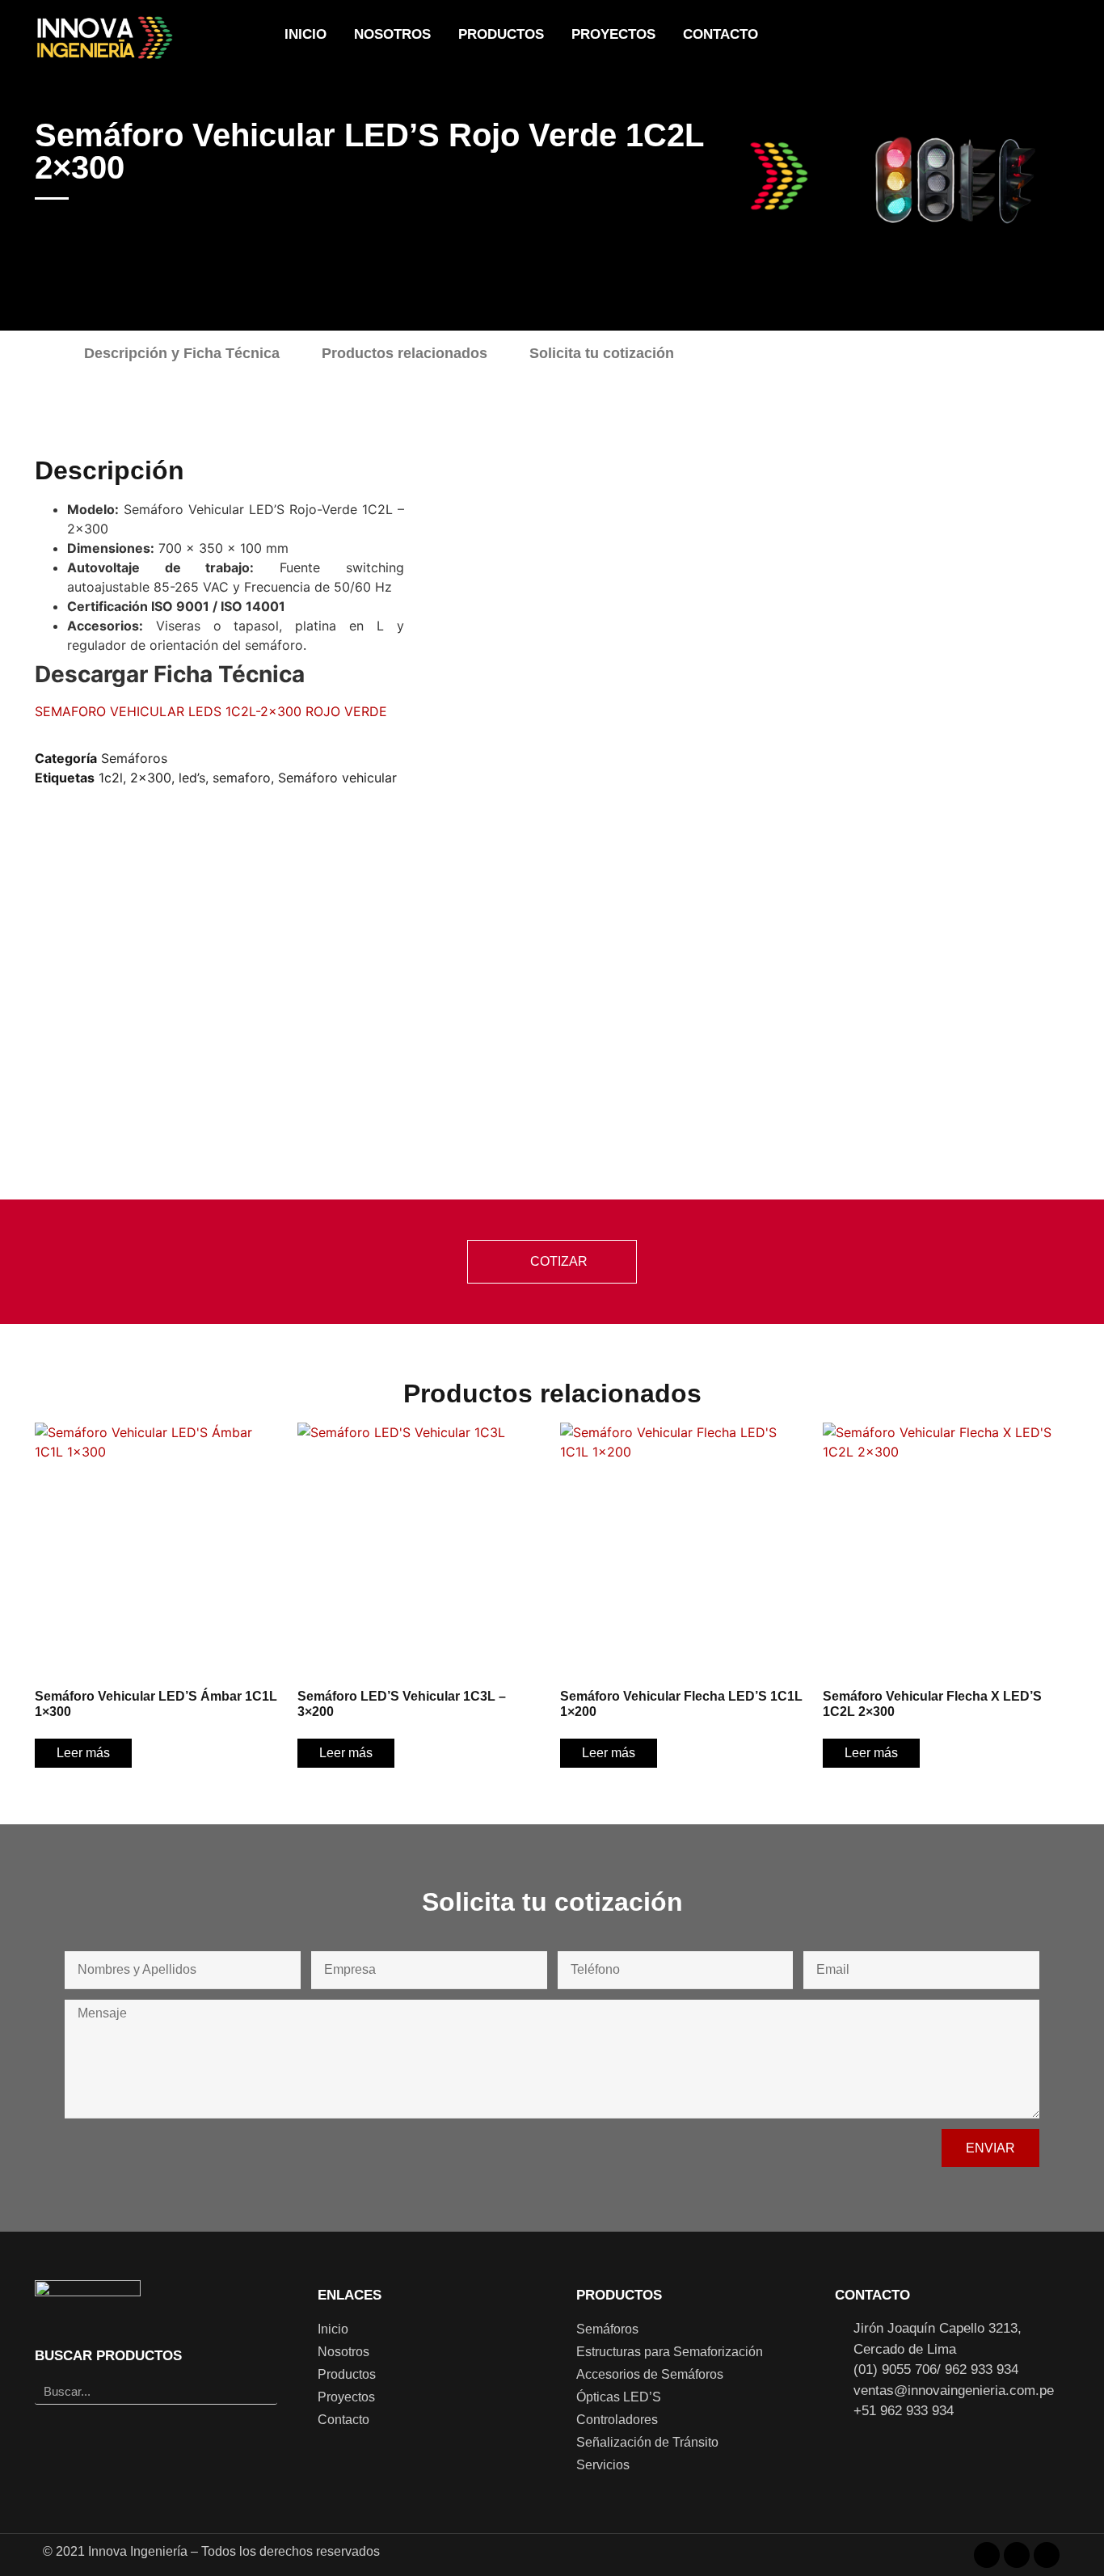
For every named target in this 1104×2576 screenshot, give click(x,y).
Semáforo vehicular (337, 778)
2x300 (151, 778)
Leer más (83, 1753)
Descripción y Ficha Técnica (182, 353)
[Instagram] (950, 36)
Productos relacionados (405, 353)
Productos (501, 34)
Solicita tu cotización (602, 353)
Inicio (305, 34)
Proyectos (613, 34)
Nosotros (392, 34)
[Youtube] (980, 36)
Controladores (617, 2420)
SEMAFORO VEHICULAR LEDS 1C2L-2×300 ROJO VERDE (211, 711)
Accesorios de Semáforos (650, 2374)
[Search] (264, 2391)
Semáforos (134, 758)
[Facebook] (921, 36)
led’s (192, 778)
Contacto (721, 34)
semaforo (242, 778)
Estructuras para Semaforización (670, 2352)
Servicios (603, 2465)
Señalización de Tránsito (647, 2442)
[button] (1034, 37)
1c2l (111, 778)
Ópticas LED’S (619, 2397)
